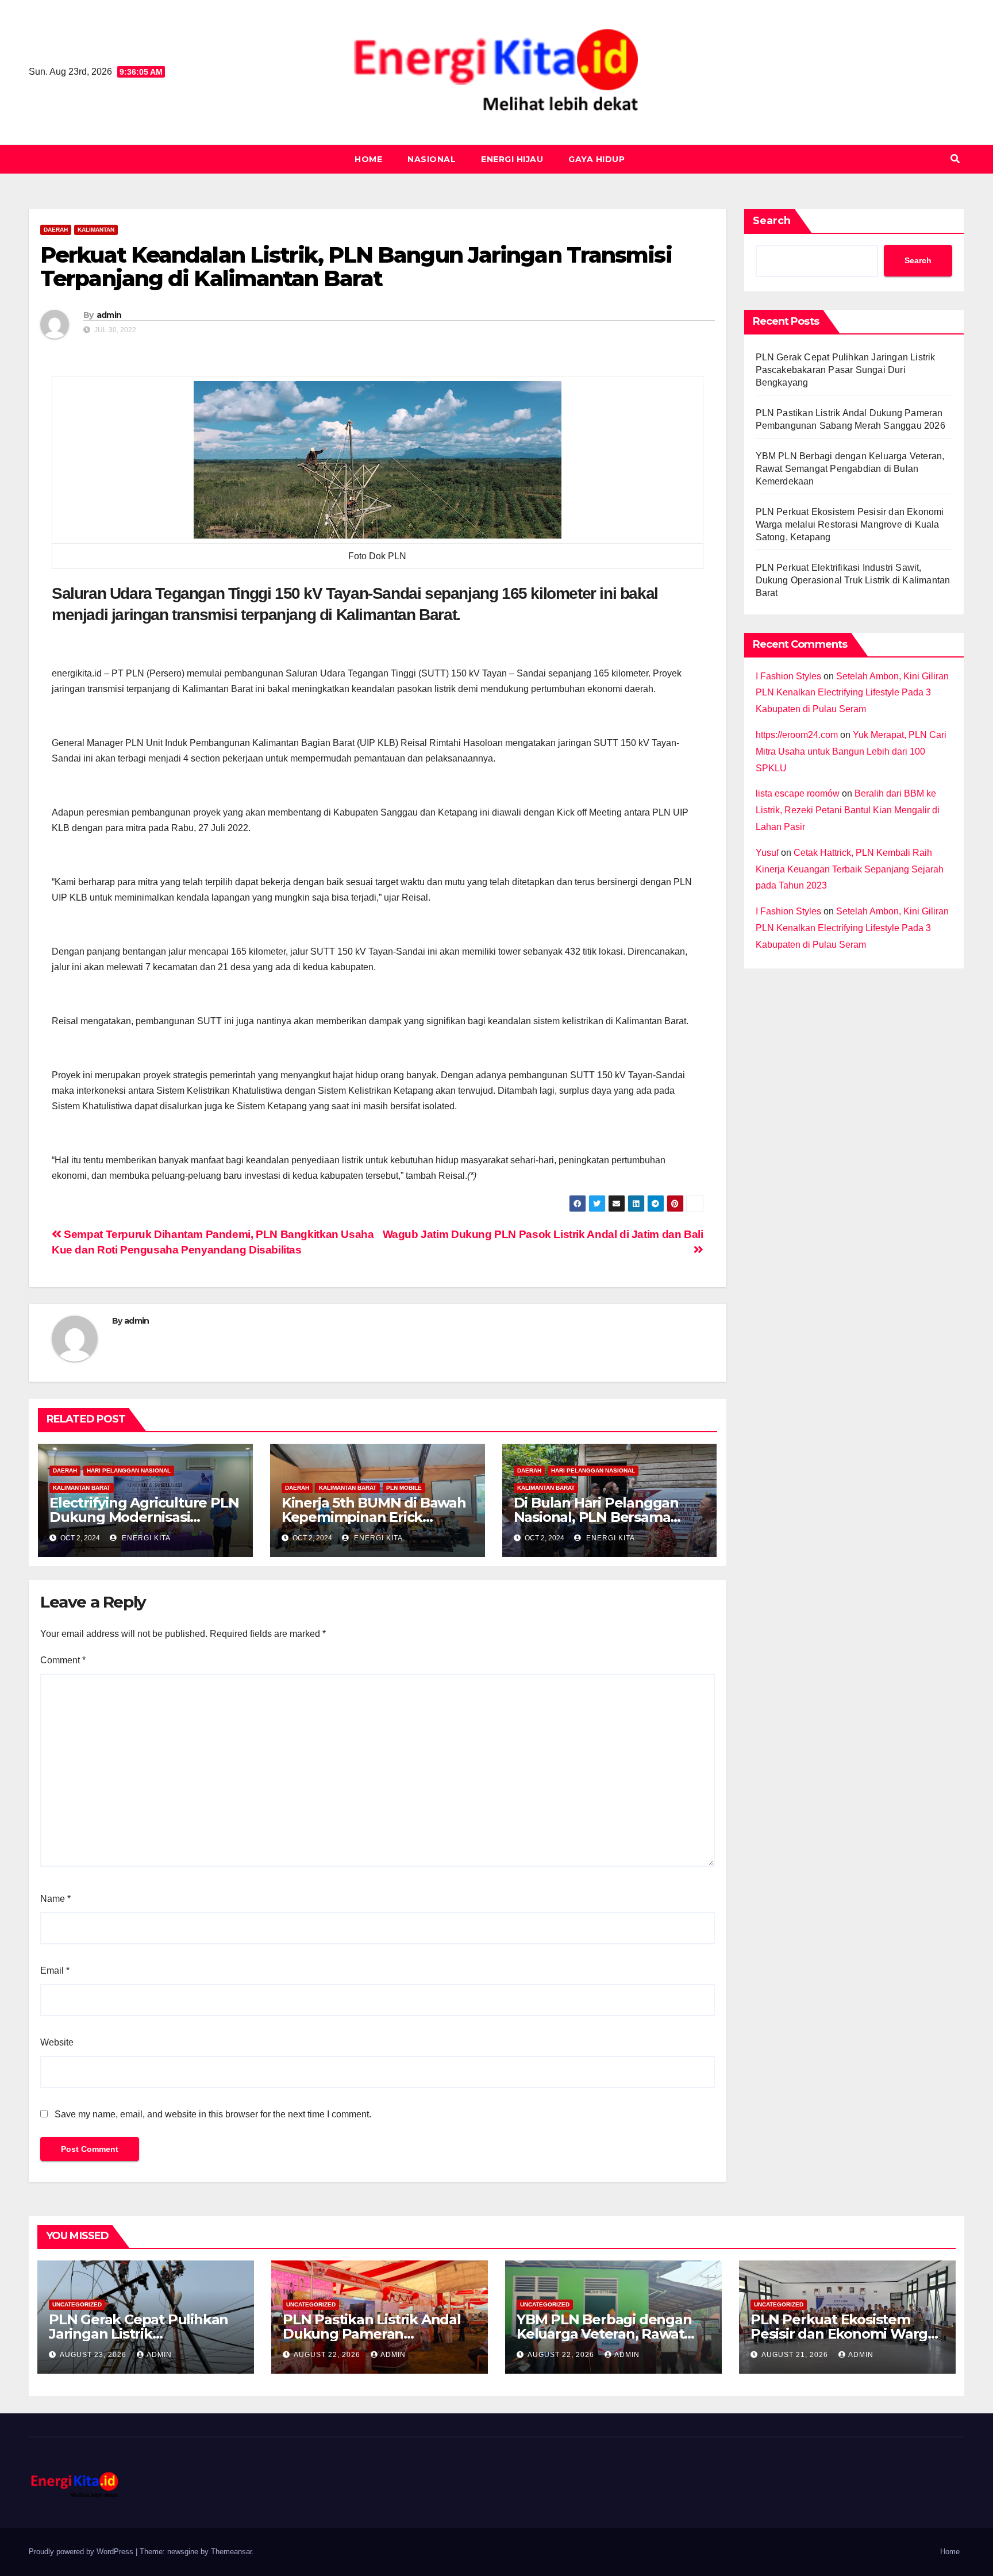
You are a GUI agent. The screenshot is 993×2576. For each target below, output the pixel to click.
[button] (955, 159)
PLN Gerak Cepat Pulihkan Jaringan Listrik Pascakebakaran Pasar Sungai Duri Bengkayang (846, 370)
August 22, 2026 (328, 2355)
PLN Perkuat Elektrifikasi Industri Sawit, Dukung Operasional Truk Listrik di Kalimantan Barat (853, 580)
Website (57, 2042)
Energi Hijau (512, 159)
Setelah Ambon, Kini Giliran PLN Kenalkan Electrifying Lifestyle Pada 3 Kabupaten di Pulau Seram (852, 693)
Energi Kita (145, 1538)
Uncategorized (77, 2304)
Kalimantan (96, 230)
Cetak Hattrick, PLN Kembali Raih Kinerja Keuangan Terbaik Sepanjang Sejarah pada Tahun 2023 (850, 869)
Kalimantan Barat (82, 1488)
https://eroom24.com (797, 735)
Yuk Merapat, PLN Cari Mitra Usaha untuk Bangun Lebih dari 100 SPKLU (851, 751)
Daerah (56, 230)
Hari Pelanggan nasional (129, 1470)
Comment (63, 1660)
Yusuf (767, 853)
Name (55, 1899)
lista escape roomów (798, 793)
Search (772, 221)
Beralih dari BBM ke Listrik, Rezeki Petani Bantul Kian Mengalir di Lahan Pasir (848, 810)
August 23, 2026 (94, 2355)
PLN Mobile (404, 1488)
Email (55, 1971)
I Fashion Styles (788, 676)
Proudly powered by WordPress (82, 2552)
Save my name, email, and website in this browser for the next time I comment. (213, 2114)
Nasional (432, 159)
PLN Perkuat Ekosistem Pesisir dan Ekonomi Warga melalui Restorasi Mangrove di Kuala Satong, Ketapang (850, 524)
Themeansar (231, 2552)
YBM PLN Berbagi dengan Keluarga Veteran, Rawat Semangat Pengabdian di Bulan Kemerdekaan (850, 469)
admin (109, 315)
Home (368, 159)
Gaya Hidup (596, 159)
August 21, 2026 (796, 2355)
